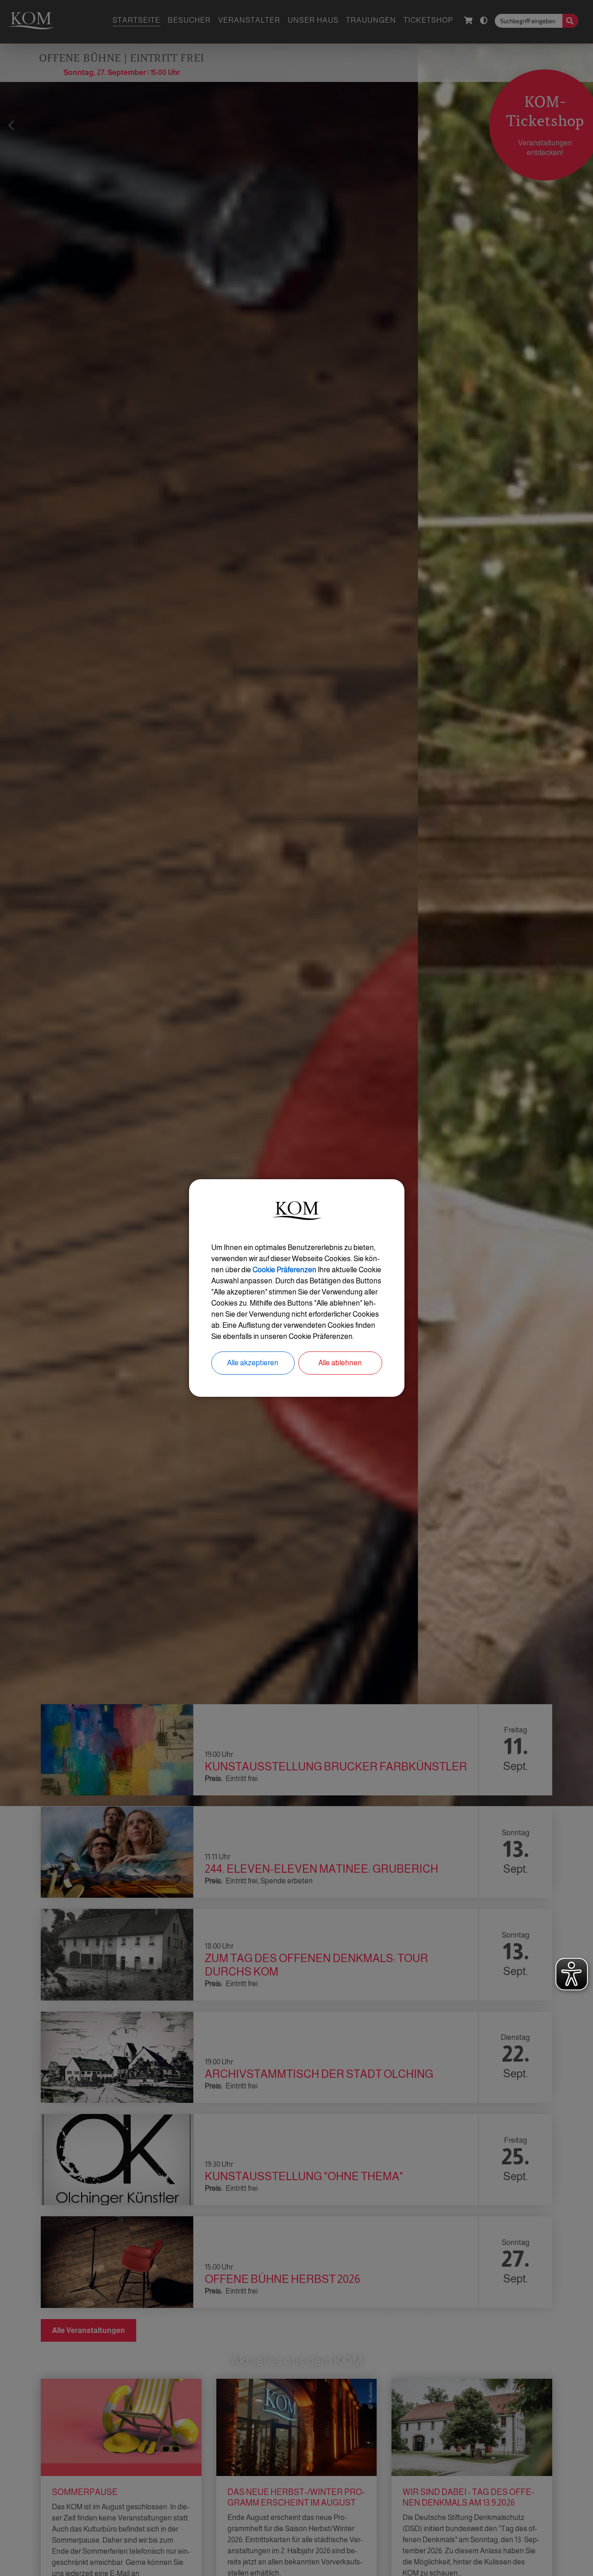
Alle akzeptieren (253, 1363)
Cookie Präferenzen (284, 1270)
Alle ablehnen (340, 1363)
